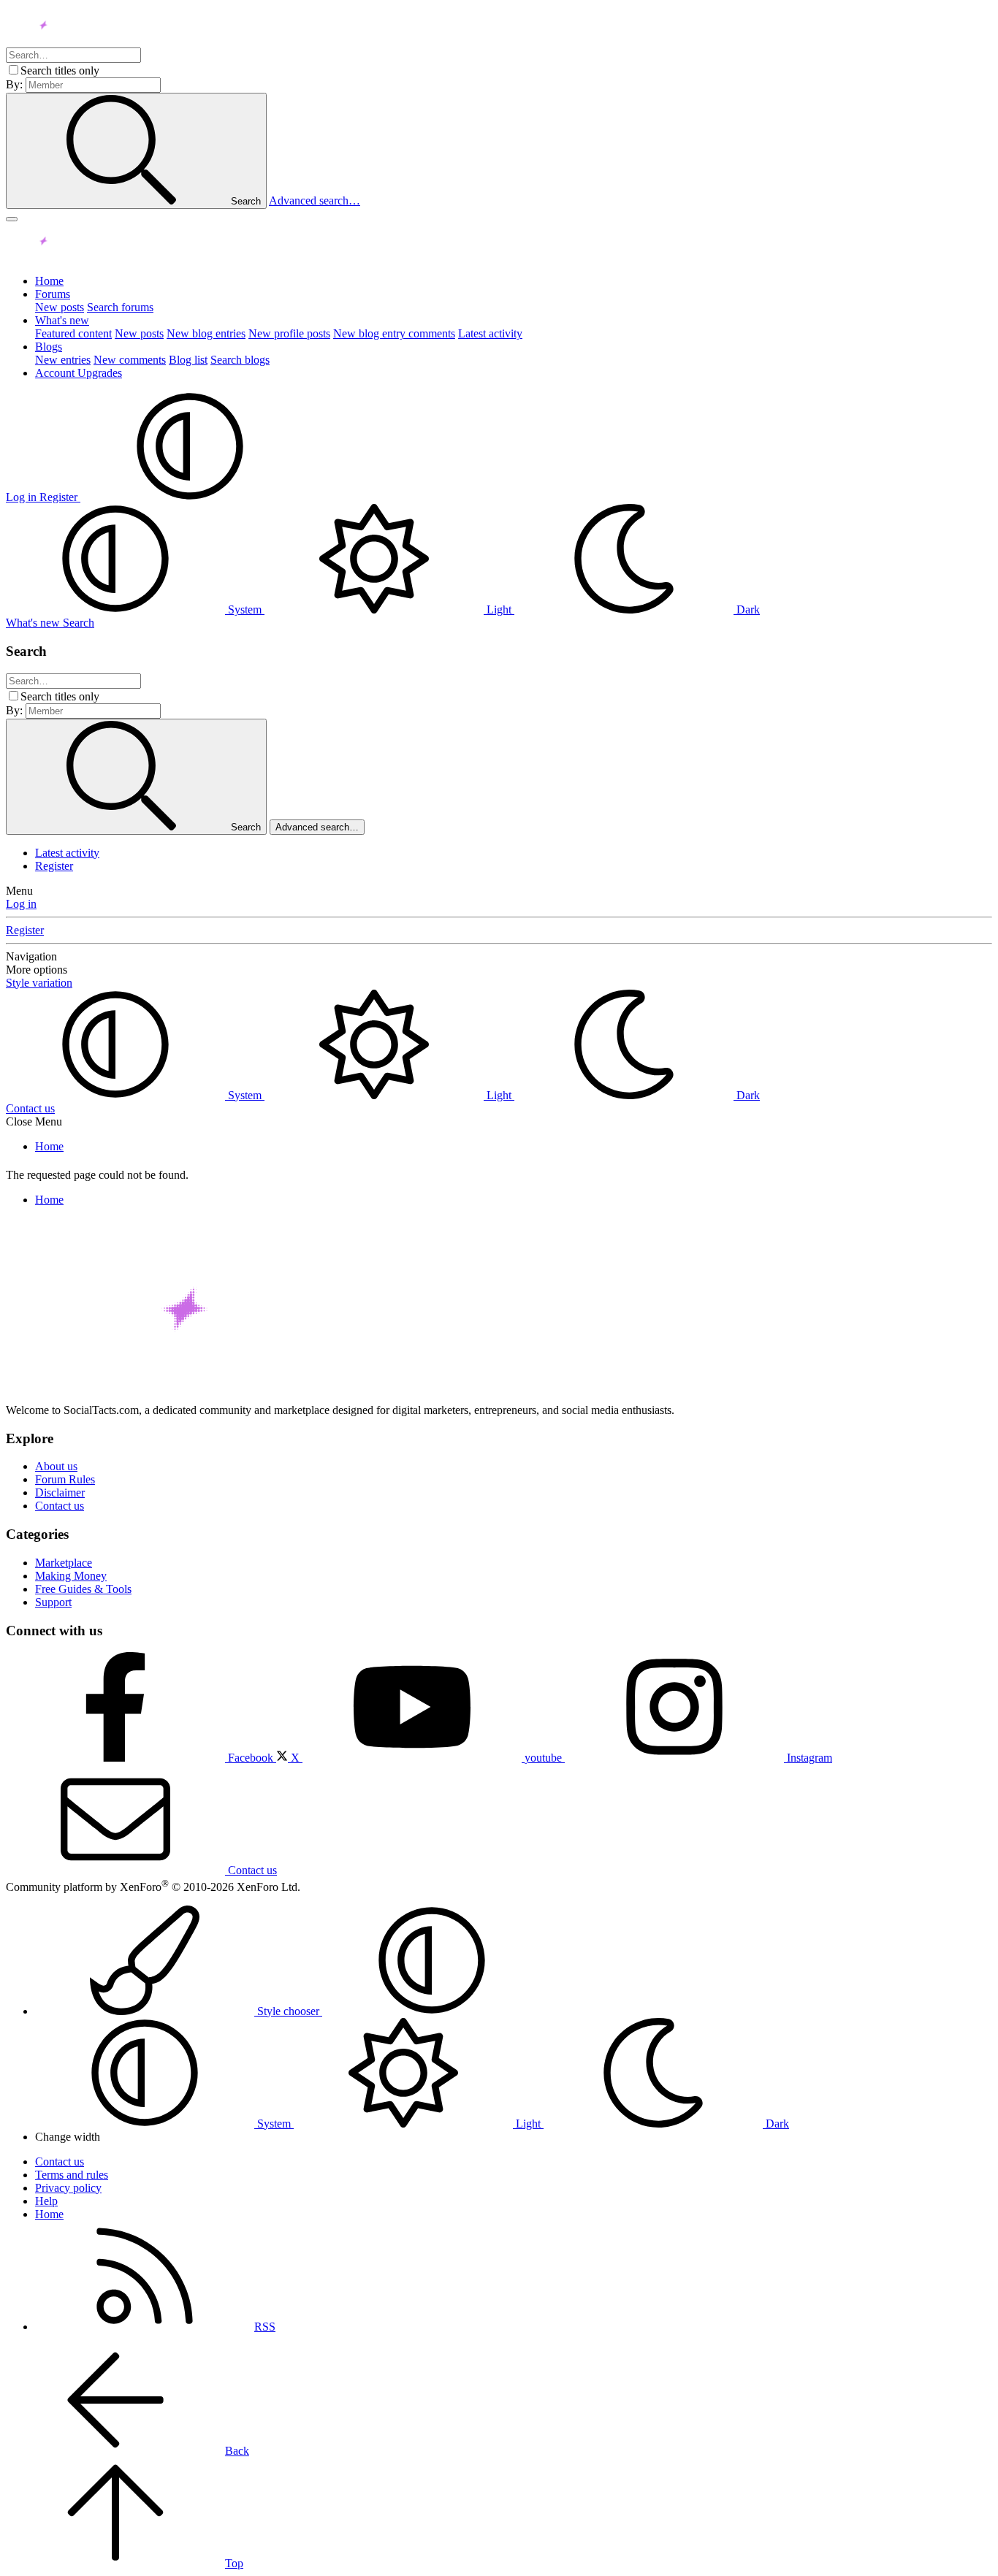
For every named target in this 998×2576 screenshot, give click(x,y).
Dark (747, 609)
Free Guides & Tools (83, 1589)
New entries (63, 360)
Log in (21, 904)
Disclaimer (60, 1493)
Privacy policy (68, 2188)
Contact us (30, 1108)
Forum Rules (65, 1479)
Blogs (49, 347)
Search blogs (240, 360)
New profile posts (289, 333)
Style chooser (288, 2011)
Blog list (188, 360)
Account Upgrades (79, 373)
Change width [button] (68, 2137)
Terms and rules (72, 2175)
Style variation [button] (39, 983)
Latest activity (490, 333)
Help (46, 2201)
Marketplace (64, 1563)
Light (499, 609)
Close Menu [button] (34, 1121)
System (245, 609)
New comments (130, 360)
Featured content (73, 333)
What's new (62, 320)
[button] (190, 497)
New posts (60, 307)
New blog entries (206, 333)
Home (49, 281)
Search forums (120, 307)
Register (54, 866)
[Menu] (12, 219)
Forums (53, 294)
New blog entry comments (394, 333)
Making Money (71, 1576)
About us (56, 1466)
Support (53, 1602)
